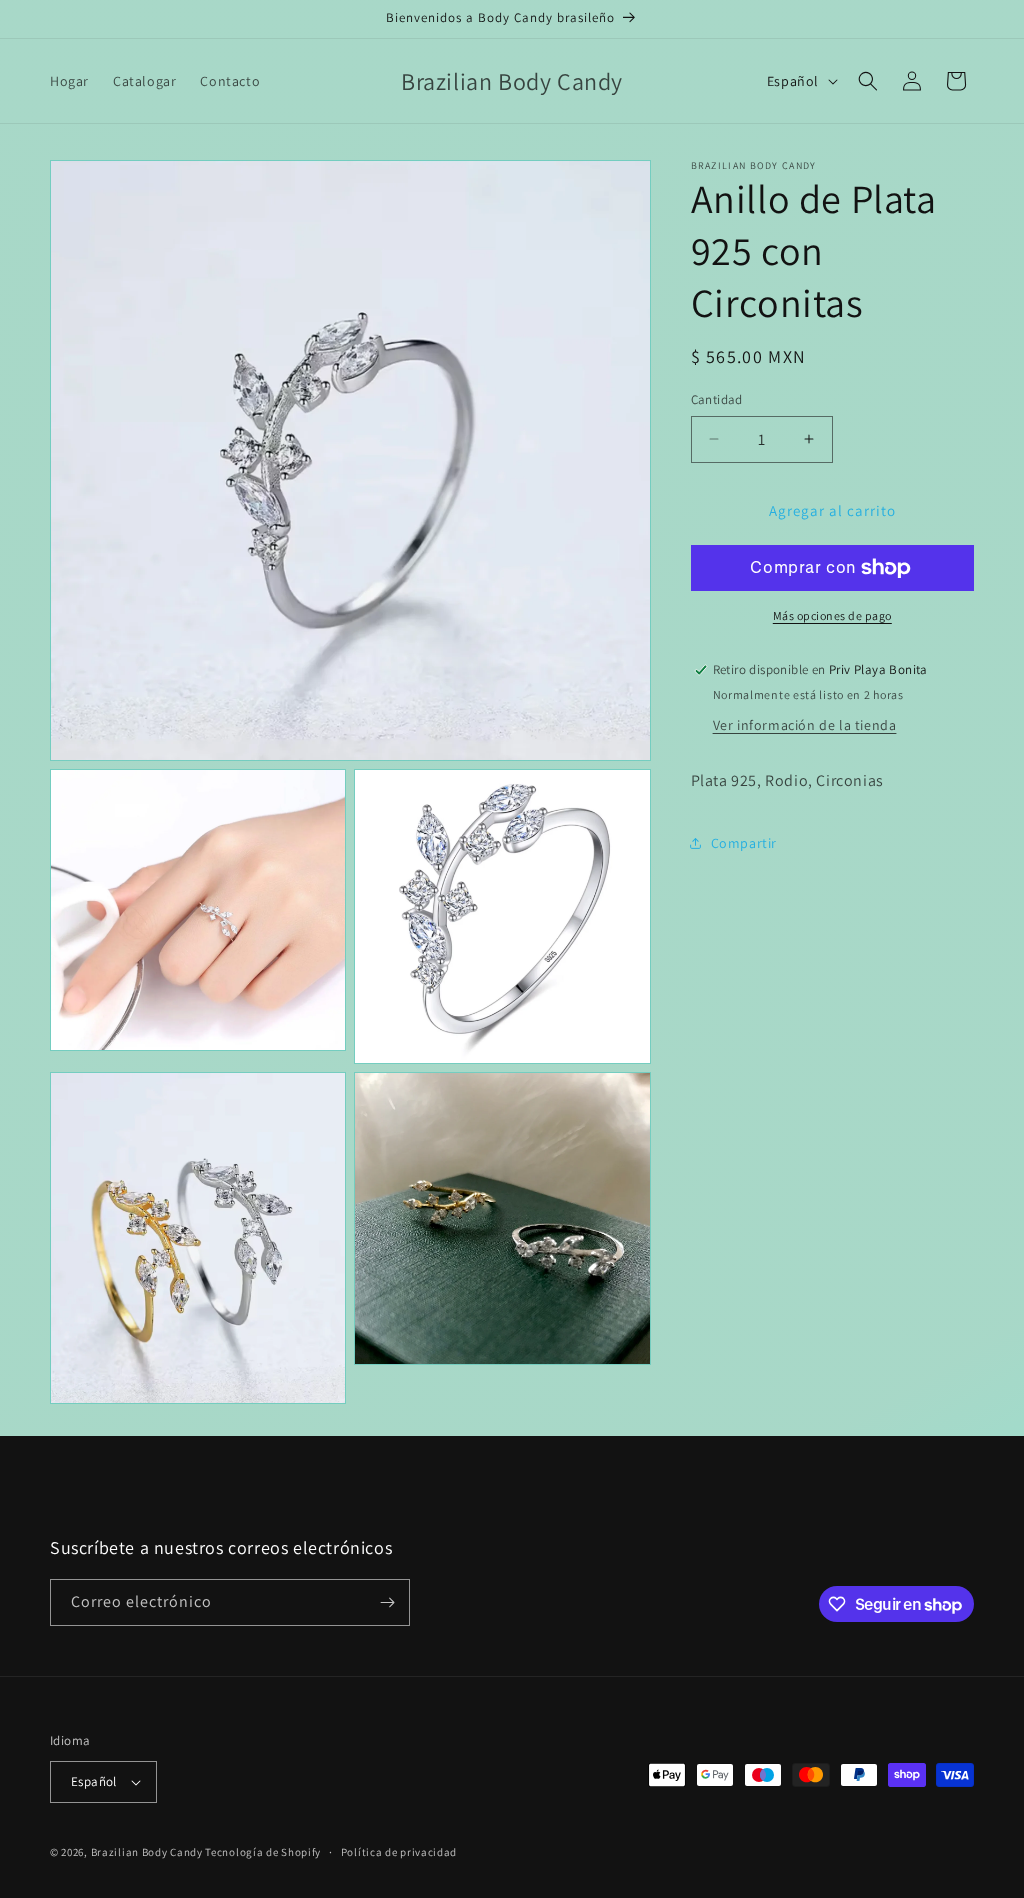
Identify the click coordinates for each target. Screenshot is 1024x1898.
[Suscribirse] (387, 1602)
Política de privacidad (399, 1852)
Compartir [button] (744, 843)
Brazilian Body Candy (147, 1852)
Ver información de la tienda (805, 725)
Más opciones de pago (832, 615)
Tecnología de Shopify (263, 1852)
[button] (868, 81)
